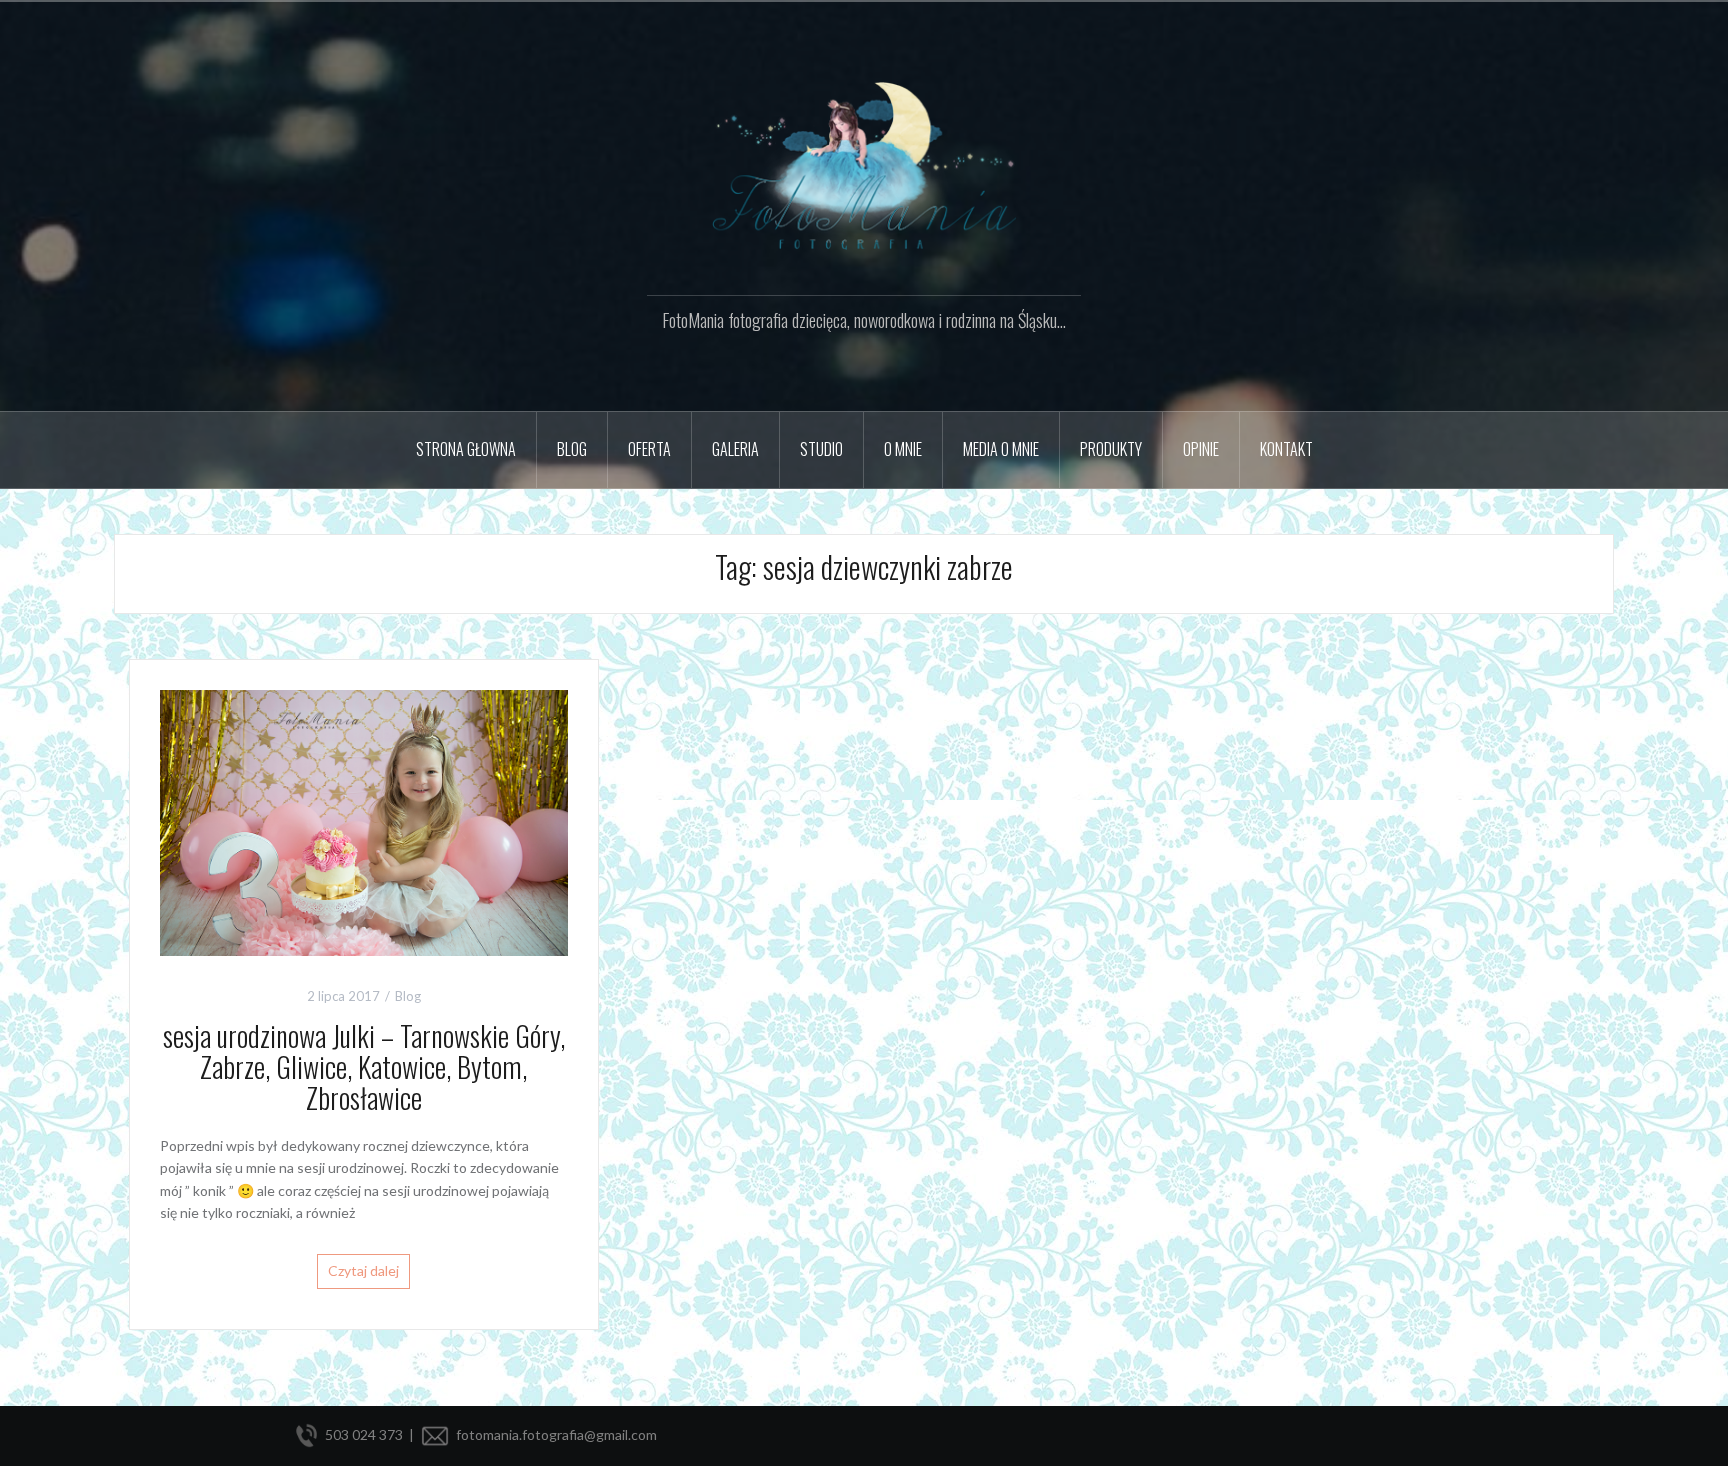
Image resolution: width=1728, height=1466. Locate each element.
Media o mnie (1001, 449)
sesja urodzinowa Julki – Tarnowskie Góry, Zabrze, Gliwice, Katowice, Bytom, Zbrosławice (364, 1066)
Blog (408, 996)
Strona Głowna (466, 449)
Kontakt (1286, 449)
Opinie (1201, 449)
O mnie (903, 449)
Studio (821, 449)
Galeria (735, 449)
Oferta (649, 449)
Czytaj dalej (363, 1270)
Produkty (1111, 449)
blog (572, 449)
